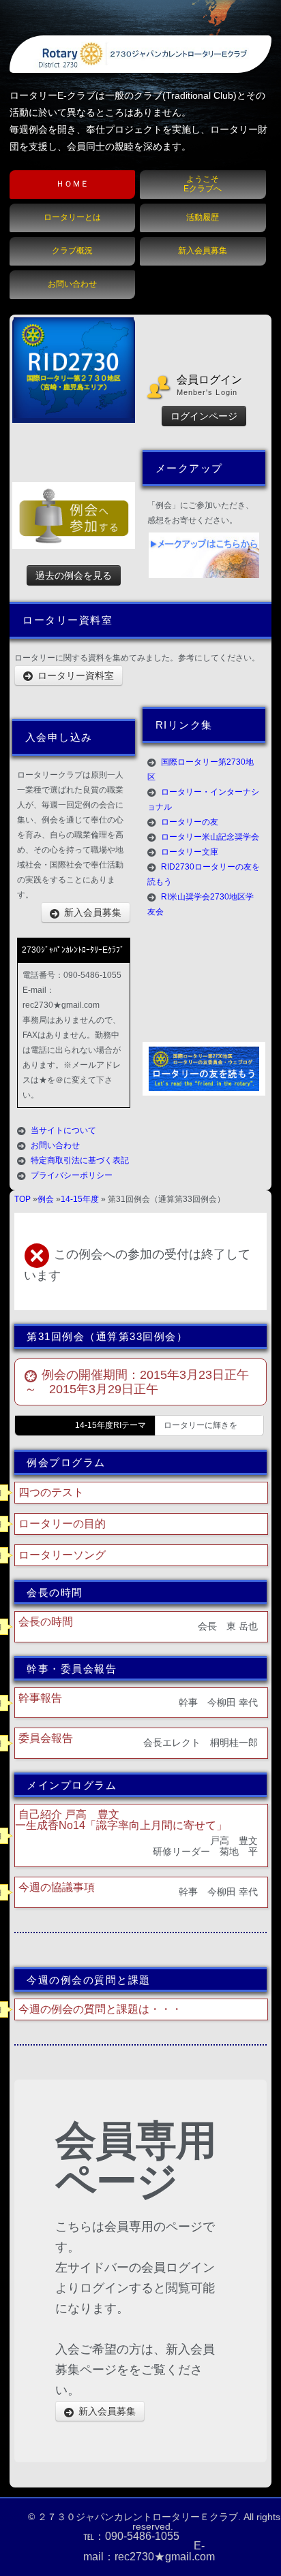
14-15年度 (80, 1199)
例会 (46, 1199)
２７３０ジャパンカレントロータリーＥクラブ (138, 2517)
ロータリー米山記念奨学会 (210, 837)
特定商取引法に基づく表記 (80, 1160)
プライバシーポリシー (72, 1175)
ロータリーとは (72, 217)
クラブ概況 (72, 251)
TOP (23, 1199)
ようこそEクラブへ (203, 184)
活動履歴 (203, 217)
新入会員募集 (203, 251)
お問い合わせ (72, 284)
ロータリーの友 (190, 822)
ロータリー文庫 (190, 852)
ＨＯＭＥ (72, 184)
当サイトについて (63, 1130)
